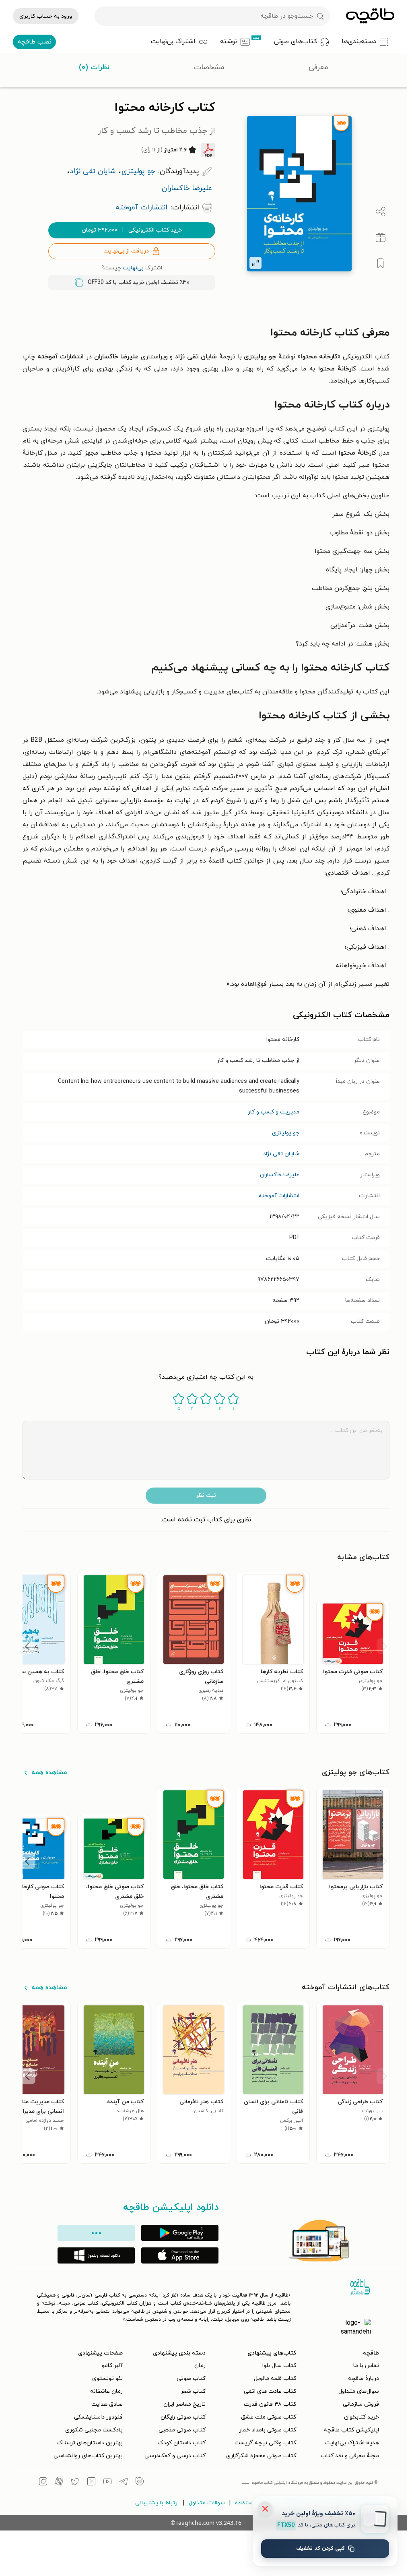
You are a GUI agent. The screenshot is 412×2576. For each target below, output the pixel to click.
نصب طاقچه (35, 42)
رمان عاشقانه (106, 2391)
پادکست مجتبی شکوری (94, 2430)
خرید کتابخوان (362, 2417)
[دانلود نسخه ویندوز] (96, 2255)
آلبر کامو (112, 2366)
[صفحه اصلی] (370, 16)
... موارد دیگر (96, 2233)
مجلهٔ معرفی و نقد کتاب (350, 2456)
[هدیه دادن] (381, 238)
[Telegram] (124, 2483)
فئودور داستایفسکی (98, 2417)
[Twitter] (75, 2483)
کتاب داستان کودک (182, 2443)
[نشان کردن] (381, 263)
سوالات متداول (207, 2503)
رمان (200, 2366)
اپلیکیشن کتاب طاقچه (351, 2430)
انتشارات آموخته (279, 1196)
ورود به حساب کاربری (46, 16)
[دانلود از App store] (180, 2255)
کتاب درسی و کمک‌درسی (175, 2456)
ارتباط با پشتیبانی (157, 2503)
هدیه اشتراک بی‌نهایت (352, 2443)
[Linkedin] (91, 2483)
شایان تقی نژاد (281, 1154)
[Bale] (140, 2483)
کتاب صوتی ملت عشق (269, 2417)
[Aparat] (59, 2483)
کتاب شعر (193, 2391)
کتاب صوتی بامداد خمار (268, 2430)
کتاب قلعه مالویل (275, 2378)
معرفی (318, 67)
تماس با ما (366, 2366)
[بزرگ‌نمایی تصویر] (255, 263)
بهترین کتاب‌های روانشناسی (88, 2456)
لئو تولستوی (107, 2378)
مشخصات (209, 67)
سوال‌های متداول (359, 2391)
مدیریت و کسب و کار (274, 1112)
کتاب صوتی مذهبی (182, 2430)
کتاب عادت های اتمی (270, 2391)
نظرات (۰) (94, 67)
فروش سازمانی (361, 2404)
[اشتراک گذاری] (381, 212)
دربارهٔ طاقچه (364, 2378)
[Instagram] (43, 2483)
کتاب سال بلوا (279, 2366)
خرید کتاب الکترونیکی (132, 230)
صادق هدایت (107, 2404)
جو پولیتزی (286, 1133)
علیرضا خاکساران (280, 1175)
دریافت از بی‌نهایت (126, 251)
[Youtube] (107, 2483)
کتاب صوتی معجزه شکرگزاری (261, 2456)
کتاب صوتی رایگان (183, 2417)
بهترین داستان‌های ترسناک (90, 2443)
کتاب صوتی (191, 2378)
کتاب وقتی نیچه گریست (265, 2443)
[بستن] (265, 2509)
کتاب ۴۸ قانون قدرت (270, 2404)
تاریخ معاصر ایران (184, 2404)
